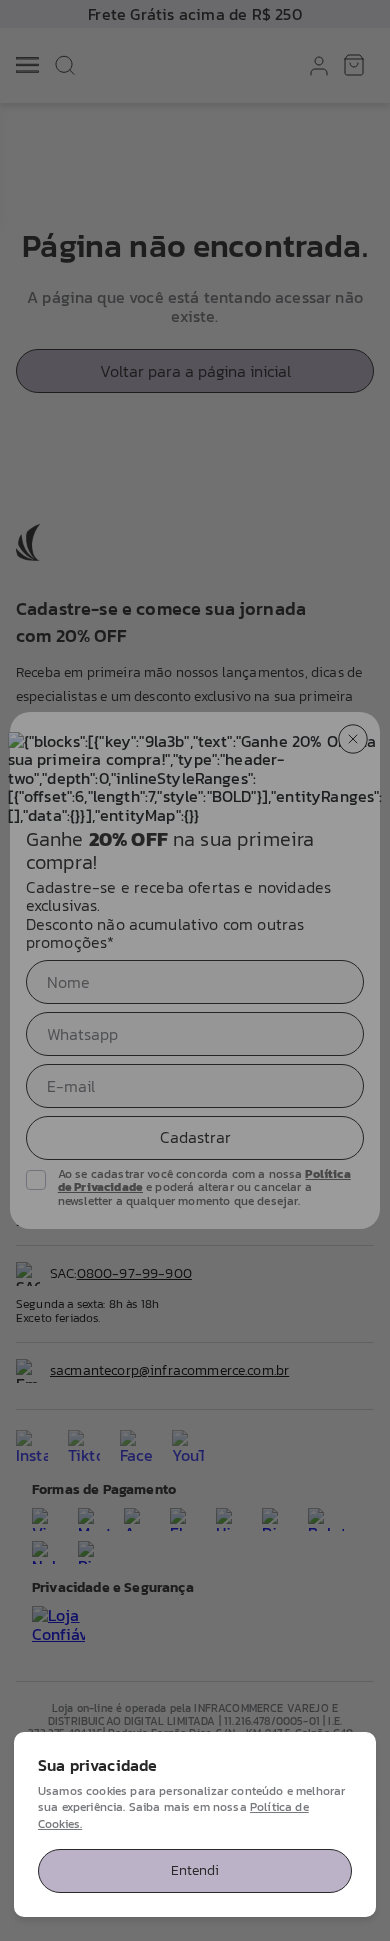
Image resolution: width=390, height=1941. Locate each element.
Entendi (195, 1870)
